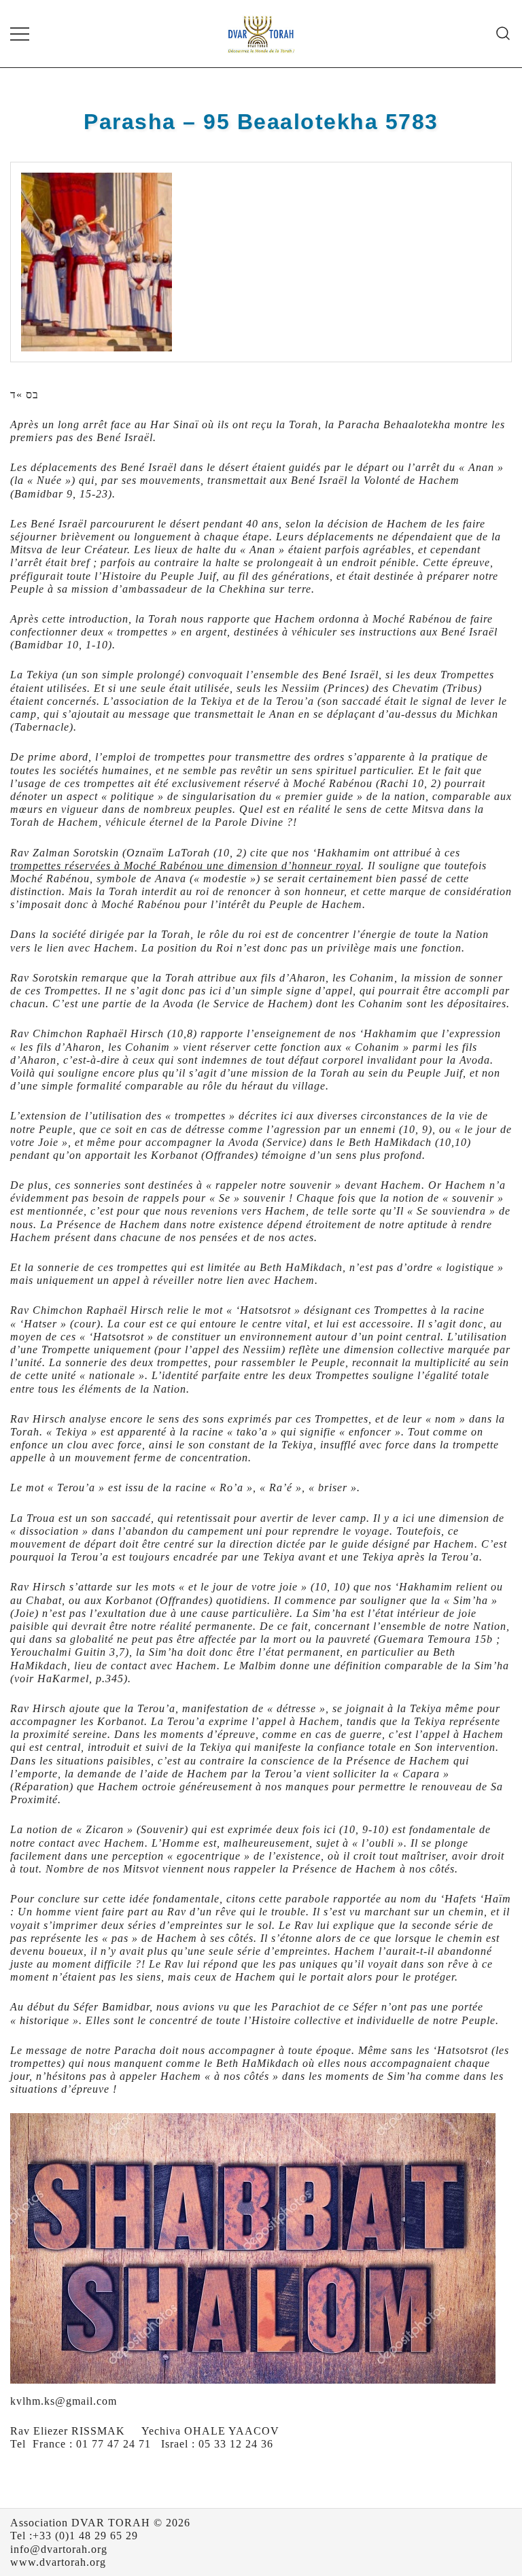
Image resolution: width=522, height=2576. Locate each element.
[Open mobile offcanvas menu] (20, 34)
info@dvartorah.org (59, 2549)
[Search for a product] (503, 34)
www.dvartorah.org (58, 2562)
